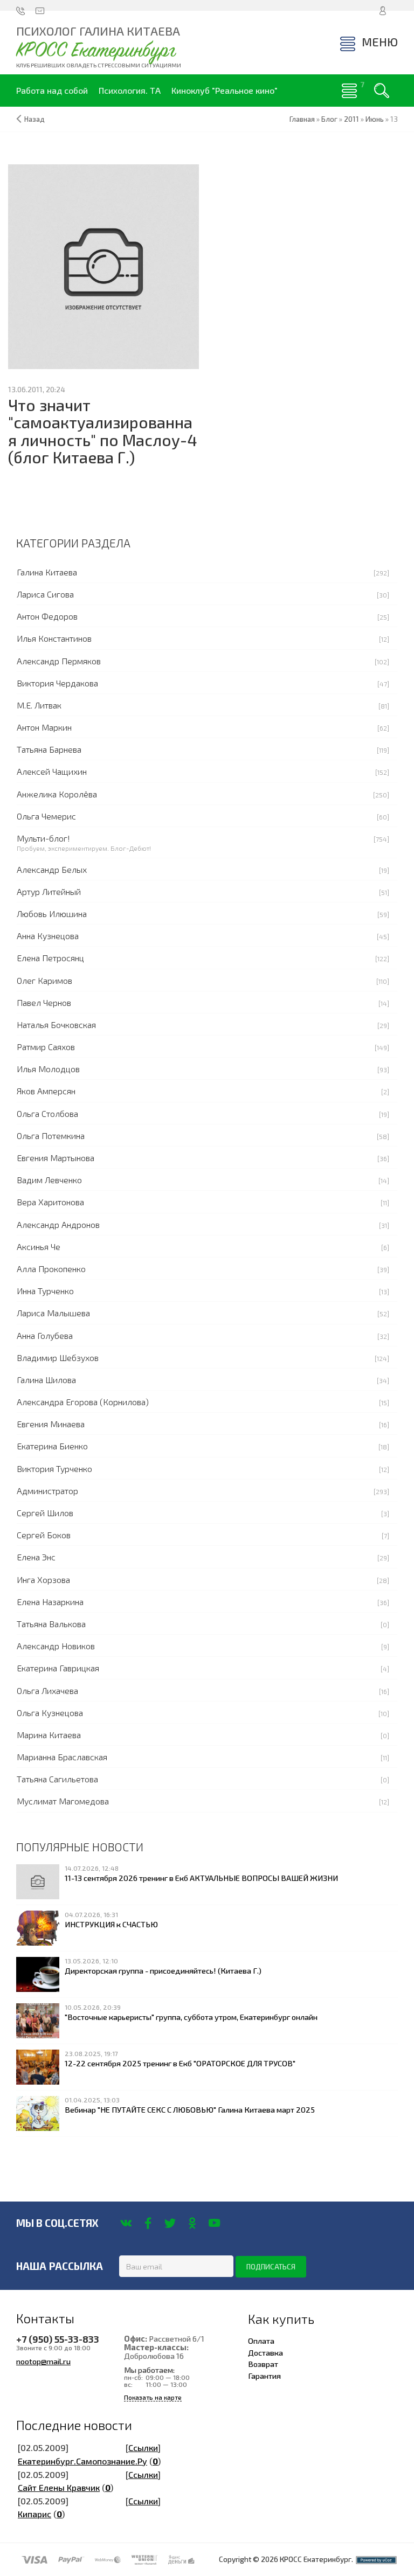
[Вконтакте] (126, 2223)
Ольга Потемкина (51, 1136)
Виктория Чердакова (57, 683)
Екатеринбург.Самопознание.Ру (82, 2461)
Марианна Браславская (62, 1757)
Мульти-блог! (43, 838)
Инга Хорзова (43, 1579)
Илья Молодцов (48, 1069)
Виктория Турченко (54, 1468)
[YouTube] (214, 2223)
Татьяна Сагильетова (57, 1779)
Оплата (261, 2341)
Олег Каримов (44, 980)
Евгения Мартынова (56, 1158)
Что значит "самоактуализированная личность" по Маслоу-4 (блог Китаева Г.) (103, 431)
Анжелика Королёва (57, 794)
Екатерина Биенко (52, 1446)
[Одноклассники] (192, 2223)
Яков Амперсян (46, 1091)
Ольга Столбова (47, 1113)
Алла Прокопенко (51, 1269)
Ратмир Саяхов (46, 1047)
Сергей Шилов (45, 1513)
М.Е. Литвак (39, 705)
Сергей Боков (44, 1535)
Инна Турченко (45, 1291)
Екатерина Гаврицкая (58, 1668)
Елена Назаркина (50, 1602)
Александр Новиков (56, 1646)
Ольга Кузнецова (50, 1713)
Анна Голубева (45, 1335)
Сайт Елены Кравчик (59, 2487)
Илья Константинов (54, 638)
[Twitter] (170, 2223)
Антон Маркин (44, 727)
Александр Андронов (58, 1224)
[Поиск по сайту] (382, 91)
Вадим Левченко (49, 1180)
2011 (351, 119)
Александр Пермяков (59, 661)
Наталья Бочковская (56, 1025)
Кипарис (34, 2514)
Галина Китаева (47, 572)
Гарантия (264, 2376)
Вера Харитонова (50, 1202)
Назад (34, 119)
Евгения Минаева (51, 1424)
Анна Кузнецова (48, 936)
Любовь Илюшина (52, 914)
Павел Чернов (44, 1002)
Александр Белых (52, 869)
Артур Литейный (49, 891)
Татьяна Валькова (51, 1624)
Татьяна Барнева (49, 749)
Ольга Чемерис (46, 816)
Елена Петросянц (50, 958)
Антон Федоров (47, 616)
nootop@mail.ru (43, 2361)
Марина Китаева (49, 1735)
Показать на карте (153, 2397)
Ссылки (143, 2447)
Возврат (263, 2364)
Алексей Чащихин (52, 771)
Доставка (265, 2352)
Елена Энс (36, 1557)
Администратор (47, 1491)
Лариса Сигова (45, 594)
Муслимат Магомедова (63, 1801)
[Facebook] (148, 2223)
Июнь (375, 119)
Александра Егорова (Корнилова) (83, 1402)
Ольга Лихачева (47, 1690)
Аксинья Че (39, 1247)
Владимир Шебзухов (58, 1358)
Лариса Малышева (53, 1313)
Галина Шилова (46, 1380)
